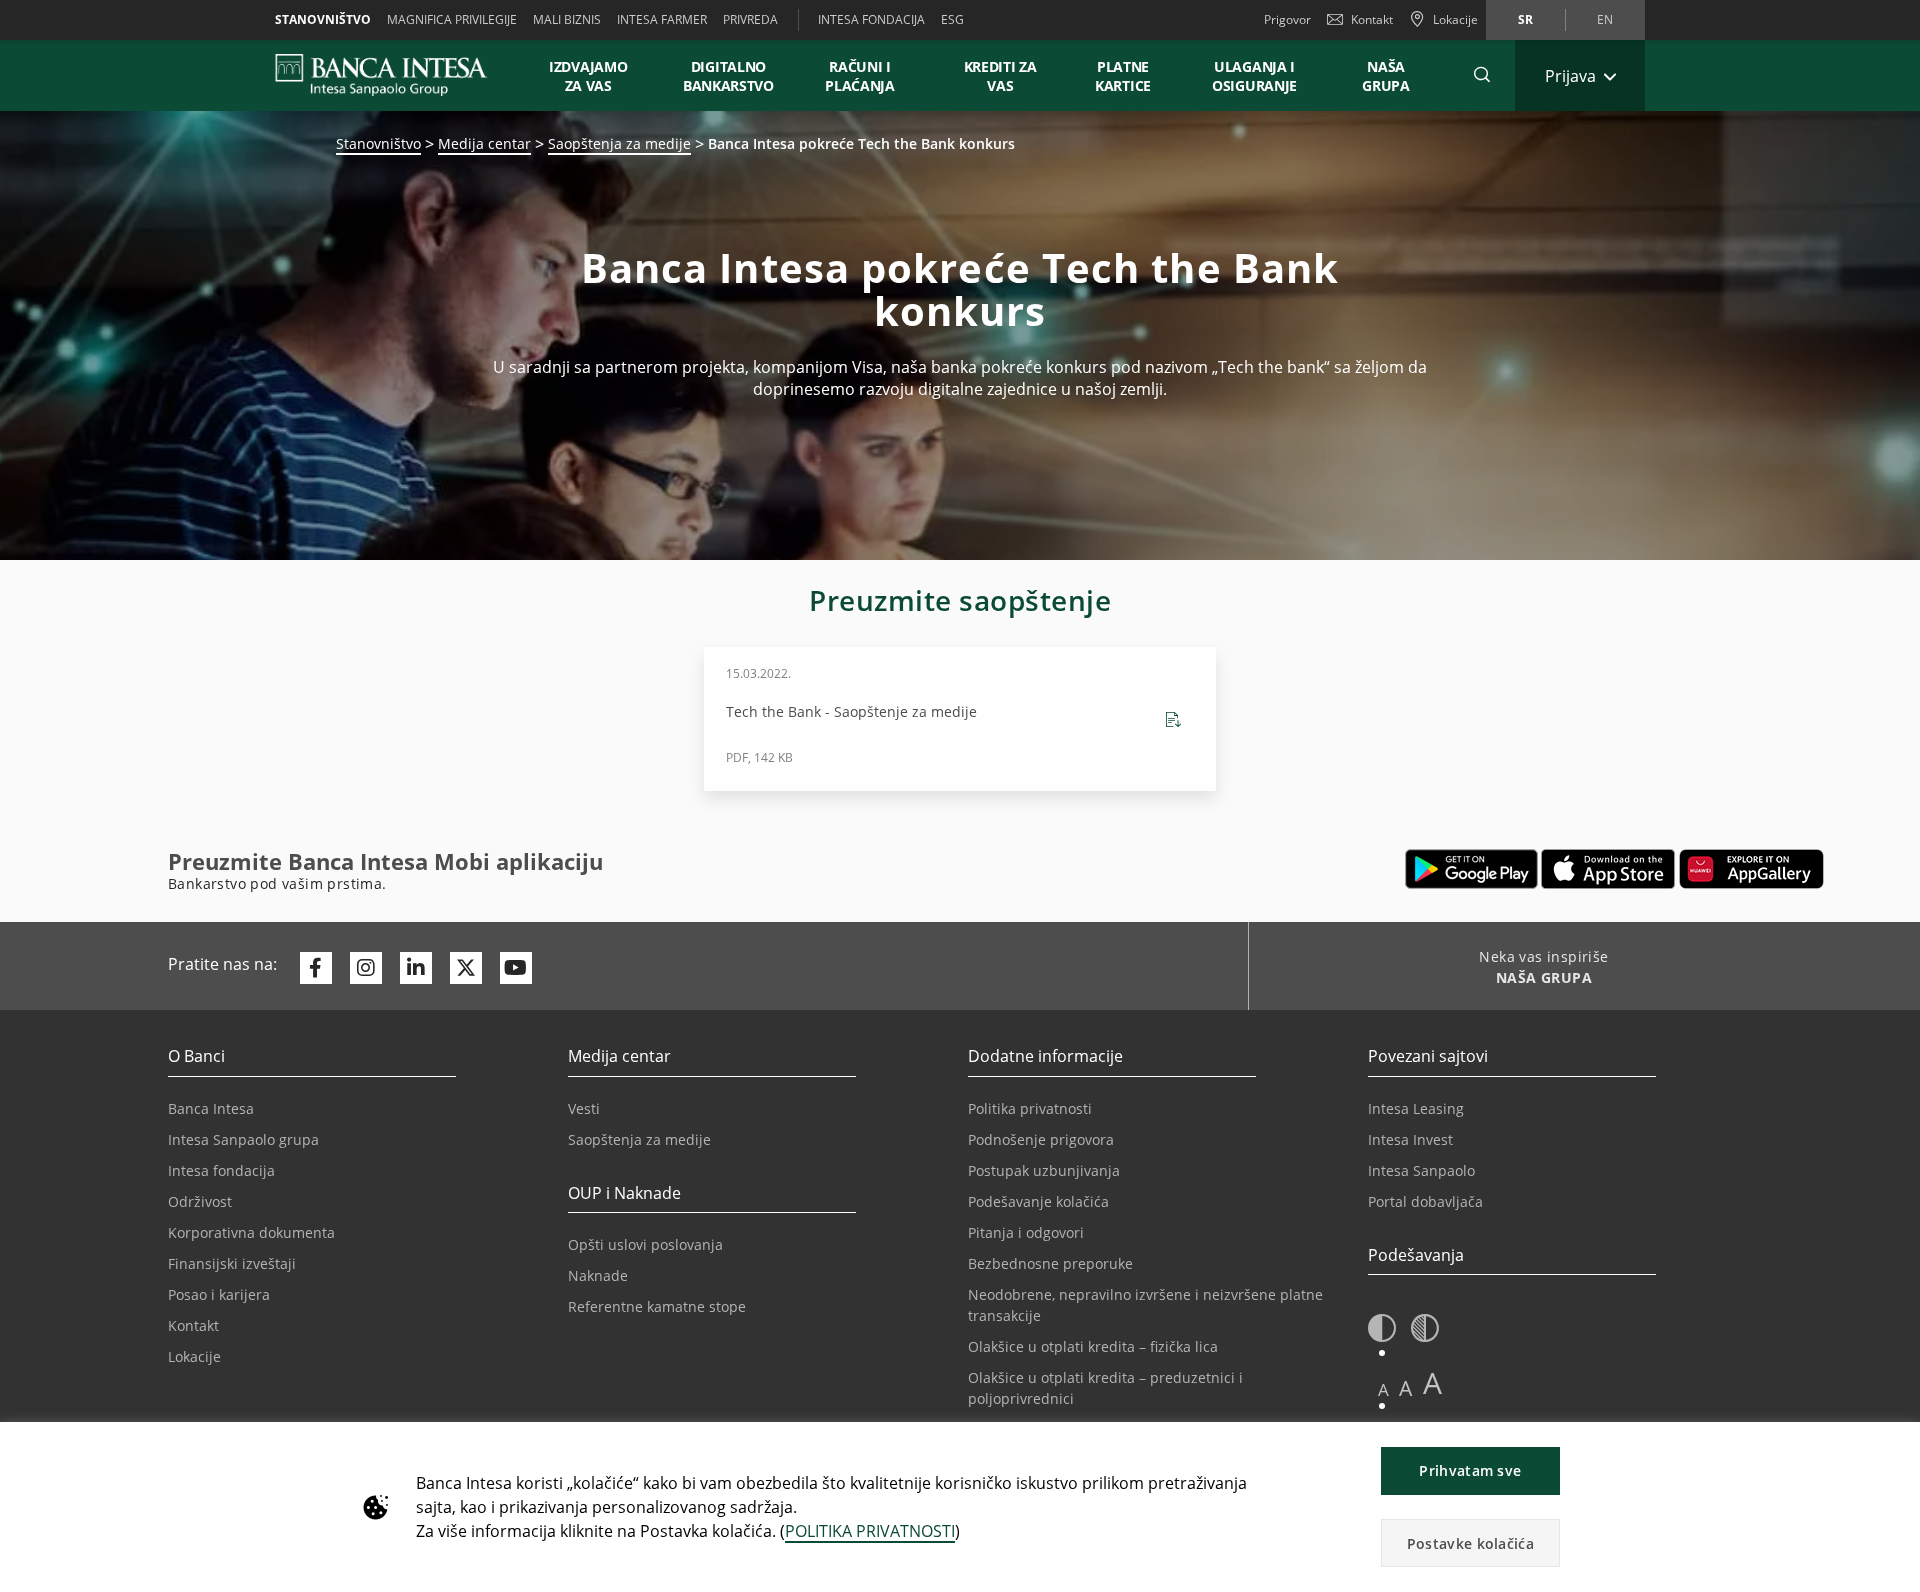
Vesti (584, 1108)
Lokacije (194, 1356)
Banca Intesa (211, 1108)
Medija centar (484, 143)
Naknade (598, 1275)
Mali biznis (567, 19)
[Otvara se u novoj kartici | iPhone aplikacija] (1608, 869)
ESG (952, 19)
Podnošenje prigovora (1041, 1139)
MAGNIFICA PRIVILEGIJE (452, 19)
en (1605, 19)
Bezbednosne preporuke (1050, 1263)
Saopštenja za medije (619, 143)
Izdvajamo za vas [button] (597, 76)
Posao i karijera (219, 1294)
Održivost (200, 1201)
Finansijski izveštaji (232, 1263)
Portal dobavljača (1425, 1201)
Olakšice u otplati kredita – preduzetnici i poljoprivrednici (1105, 1388)
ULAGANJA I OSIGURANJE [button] (1254, 76)
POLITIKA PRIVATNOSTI (870, 1531)
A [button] (1383, 1389)
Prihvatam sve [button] (1470, 1470)
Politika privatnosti (1030, 1108)
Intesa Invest (1410, 1139)
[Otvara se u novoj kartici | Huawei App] (1751, 869)
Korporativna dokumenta (251, 1232)
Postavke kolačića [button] (1470, 1543)
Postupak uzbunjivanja (1044, 1170)
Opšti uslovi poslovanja (645, 1244)
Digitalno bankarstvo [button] (728, 76)
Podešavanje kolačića (1038, 1201)
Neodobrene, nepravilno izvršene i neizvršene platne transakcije (1145, 1305)
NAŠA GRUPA (1386, 76)
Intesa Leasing (1416, 1108)
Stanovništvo (323, 19)
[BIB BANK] (393, 75)
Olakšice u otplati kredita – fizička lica (1093, 1346)
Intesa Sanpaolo (1421, 1170)
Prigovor (1287, 19)
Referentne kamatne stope (657, 1306)
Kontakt (1372, 19)
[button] (1482, 75)
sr (1525, 19)
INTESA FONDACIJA (871, 19)
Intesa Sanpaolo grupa (243, 1139)
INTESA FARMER (662, 19)
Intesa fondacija (221, 1170)
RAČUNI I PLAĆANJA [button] (860, 76)
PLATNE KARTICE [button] (1123, 76)
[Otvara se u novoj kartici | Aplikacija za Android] (1471, 869)
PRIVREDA (750, 19)
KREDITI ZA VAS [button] (991, 76)
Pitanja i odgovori (1026, 1232)
